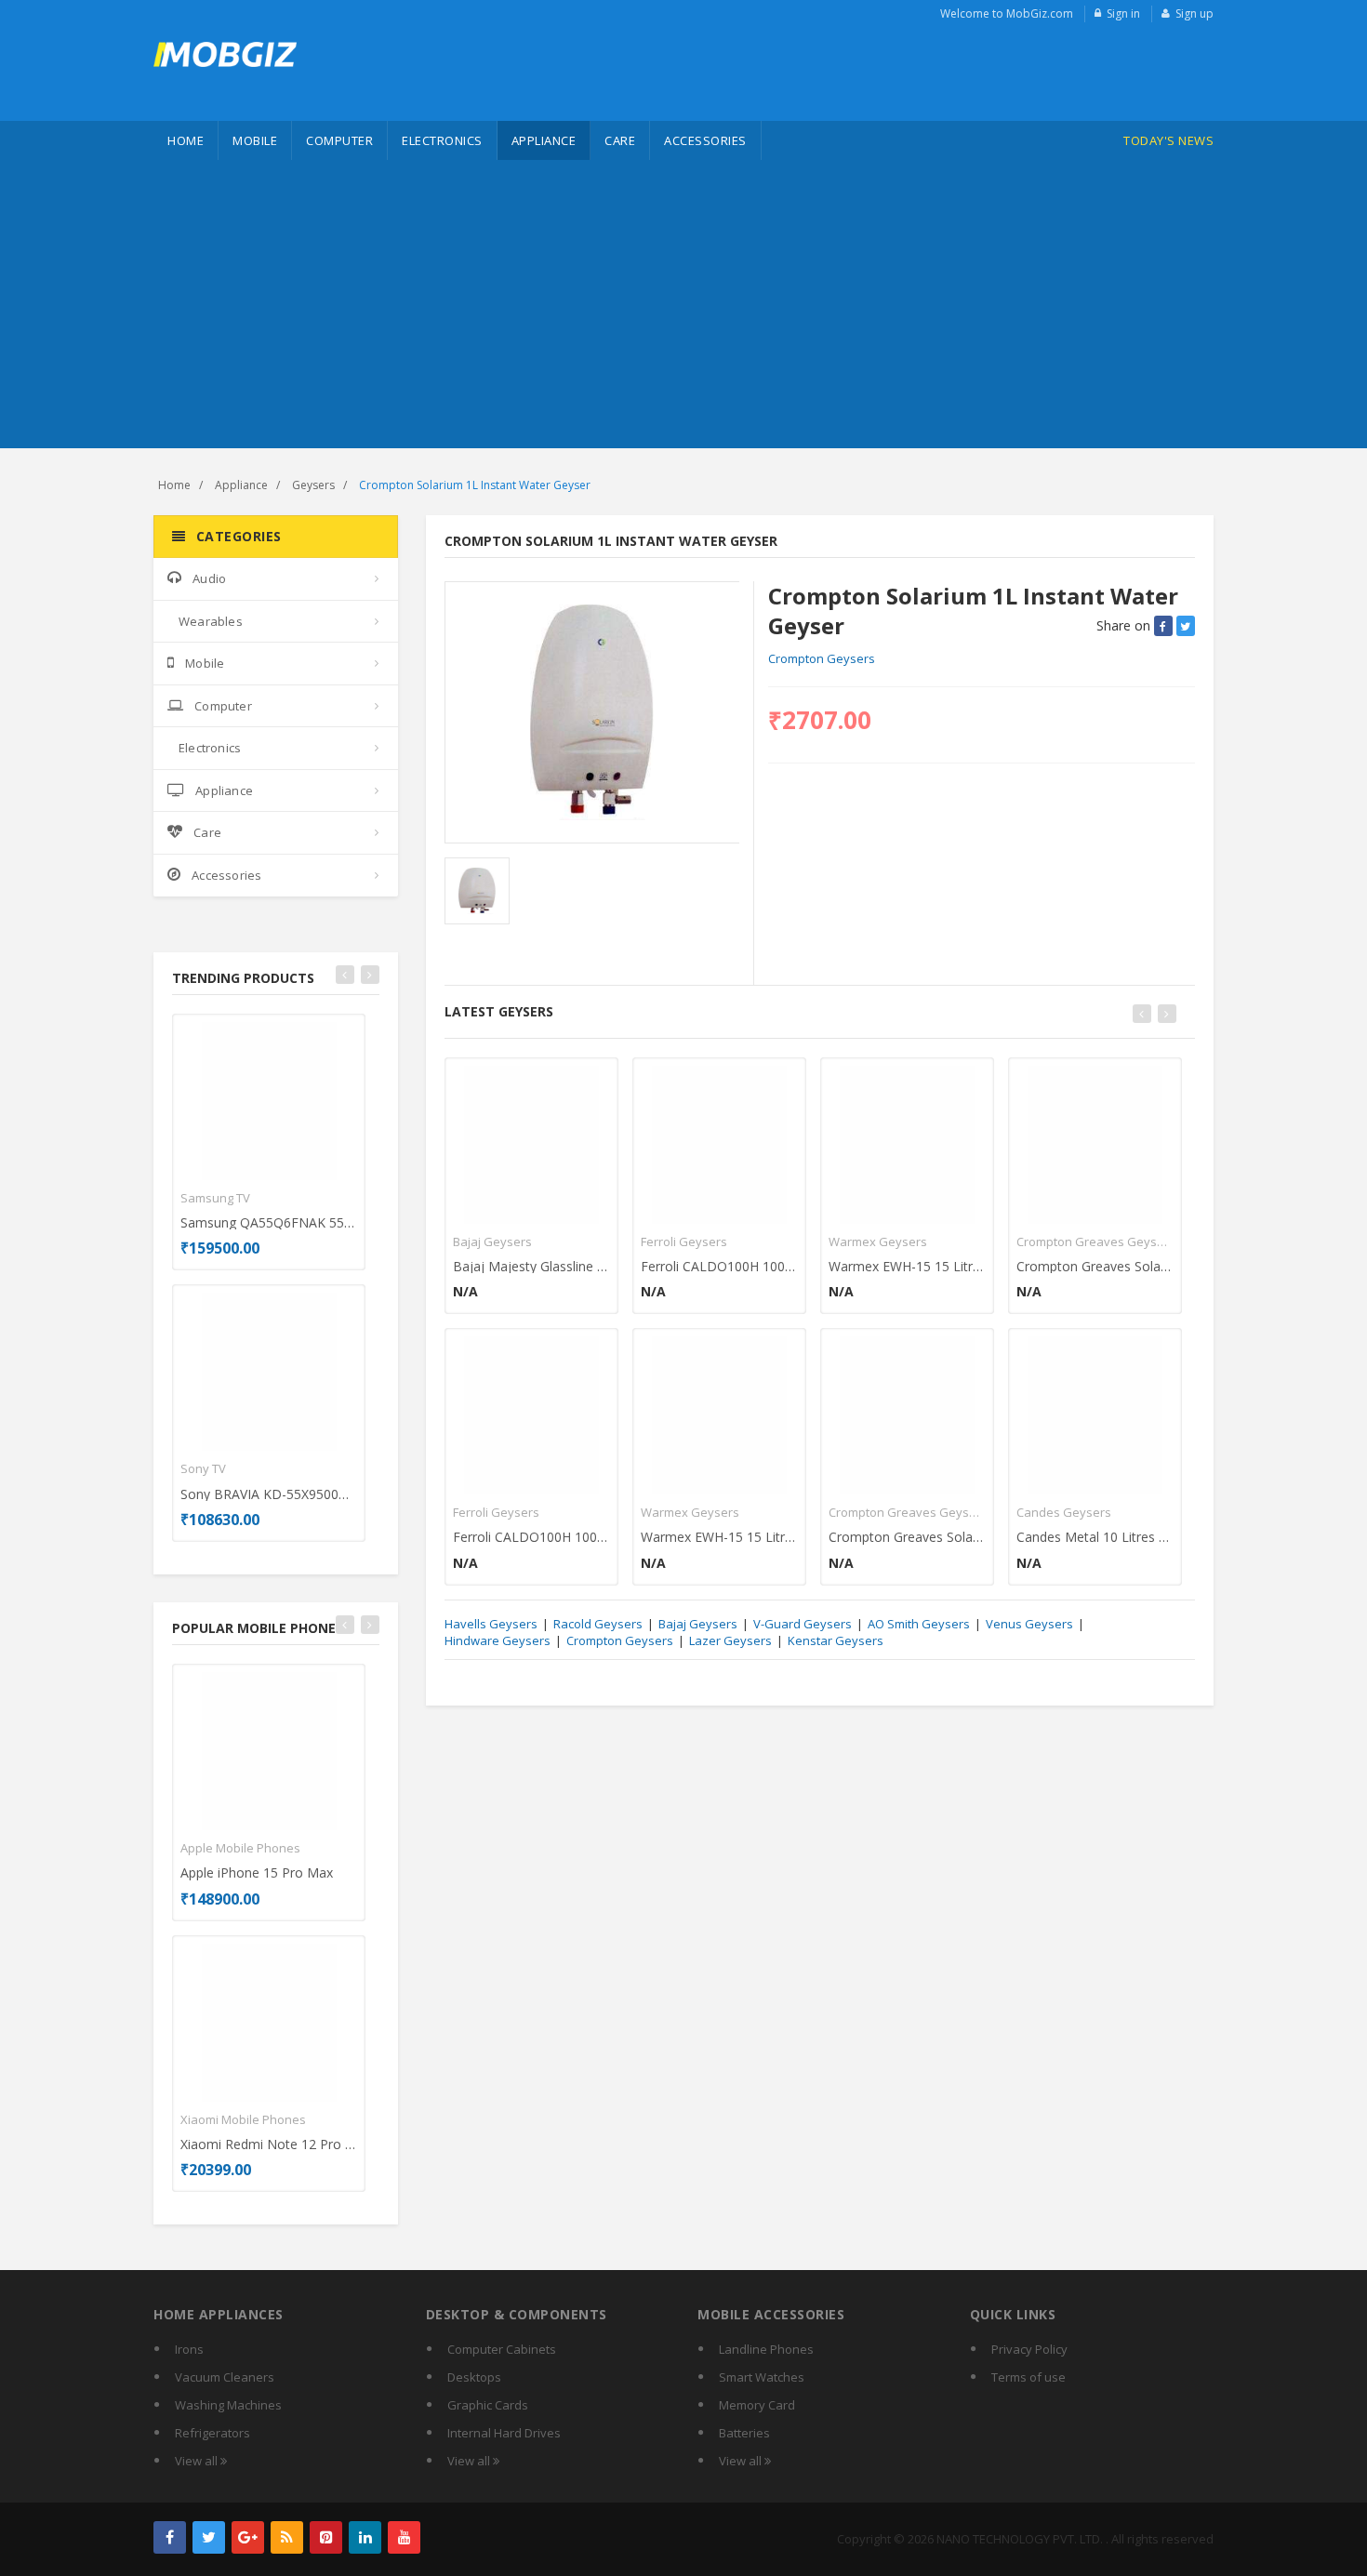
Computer (339, 140)
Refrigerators (212, 2433)
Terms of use (1029, 2377)
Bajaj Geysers (492, 1242)
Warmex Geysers (690, 1512)
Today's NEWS (1168, 140)
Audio (209, 578)
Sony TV (203, 1468)
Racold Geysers (598, 1624)
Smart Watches (762, 2377)
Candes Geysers (1064, 1512)
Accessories (705, 140)
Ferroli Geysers (496, 1512)
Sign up (1194, 13)
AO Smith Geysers (919, 1624)
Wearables (211, 621)
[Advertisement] (683, 309)
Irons (189, 2349)
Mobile (255, 140)
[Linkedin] (365, 2537)
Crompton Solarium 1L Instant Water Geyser (475, 485)
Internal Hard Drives (504, 2433)
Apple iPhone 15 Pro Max (257, 1872)
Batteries (744, 2433)
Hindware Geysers (498, 1640)
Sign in (1123, 13)
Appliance (544, 140)
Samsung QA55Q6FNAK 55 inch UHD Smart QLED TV (269, 1222)
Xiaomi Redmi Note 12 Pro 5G (269, 2144)
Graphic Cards (488, 2405)
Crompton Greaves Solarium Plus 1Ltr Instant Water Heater (907, 1537)
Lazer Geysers (730, 1640)
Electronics (442, 140)
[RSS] (287, 2537)
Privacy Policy (1029, 2349)
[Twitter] (209, 2537)
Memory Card (757, 2405)
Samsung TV (215, 1198)
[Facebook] (170, 2537)
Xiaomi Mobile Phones (243, 2119)
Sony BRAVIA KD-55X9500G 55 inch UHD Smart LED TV (269, 1494)
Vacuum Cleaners (225, 2377)
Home (186, 140)
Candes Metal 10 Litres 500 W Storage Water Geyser (1095, 1537)
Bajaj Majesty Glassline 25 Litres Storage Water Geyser (531, 1266)
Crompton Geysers (822, 658)
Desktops (474, 2377)
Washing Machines (228, 2405)
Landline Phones (766, 2349)
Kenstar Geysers (836, 1640)
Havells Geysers (491, 1624)
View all (198, 2461)
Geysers (313, 485)
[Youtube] (404, 2537)
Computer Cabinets (502, 2349)
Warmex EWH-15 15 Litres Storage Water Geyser (719, 1537)
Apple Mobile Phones (240, 1848)
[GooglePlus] (248, 2537)
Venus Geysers (1029, 1624)
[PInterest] (326, 2537)
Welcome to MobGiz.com (1007, 13)
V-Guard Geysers (803, 1624)
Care (620, 140)
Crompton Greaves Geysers (907, 1512)
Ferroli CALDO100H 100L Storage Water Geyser (531, 1537)
